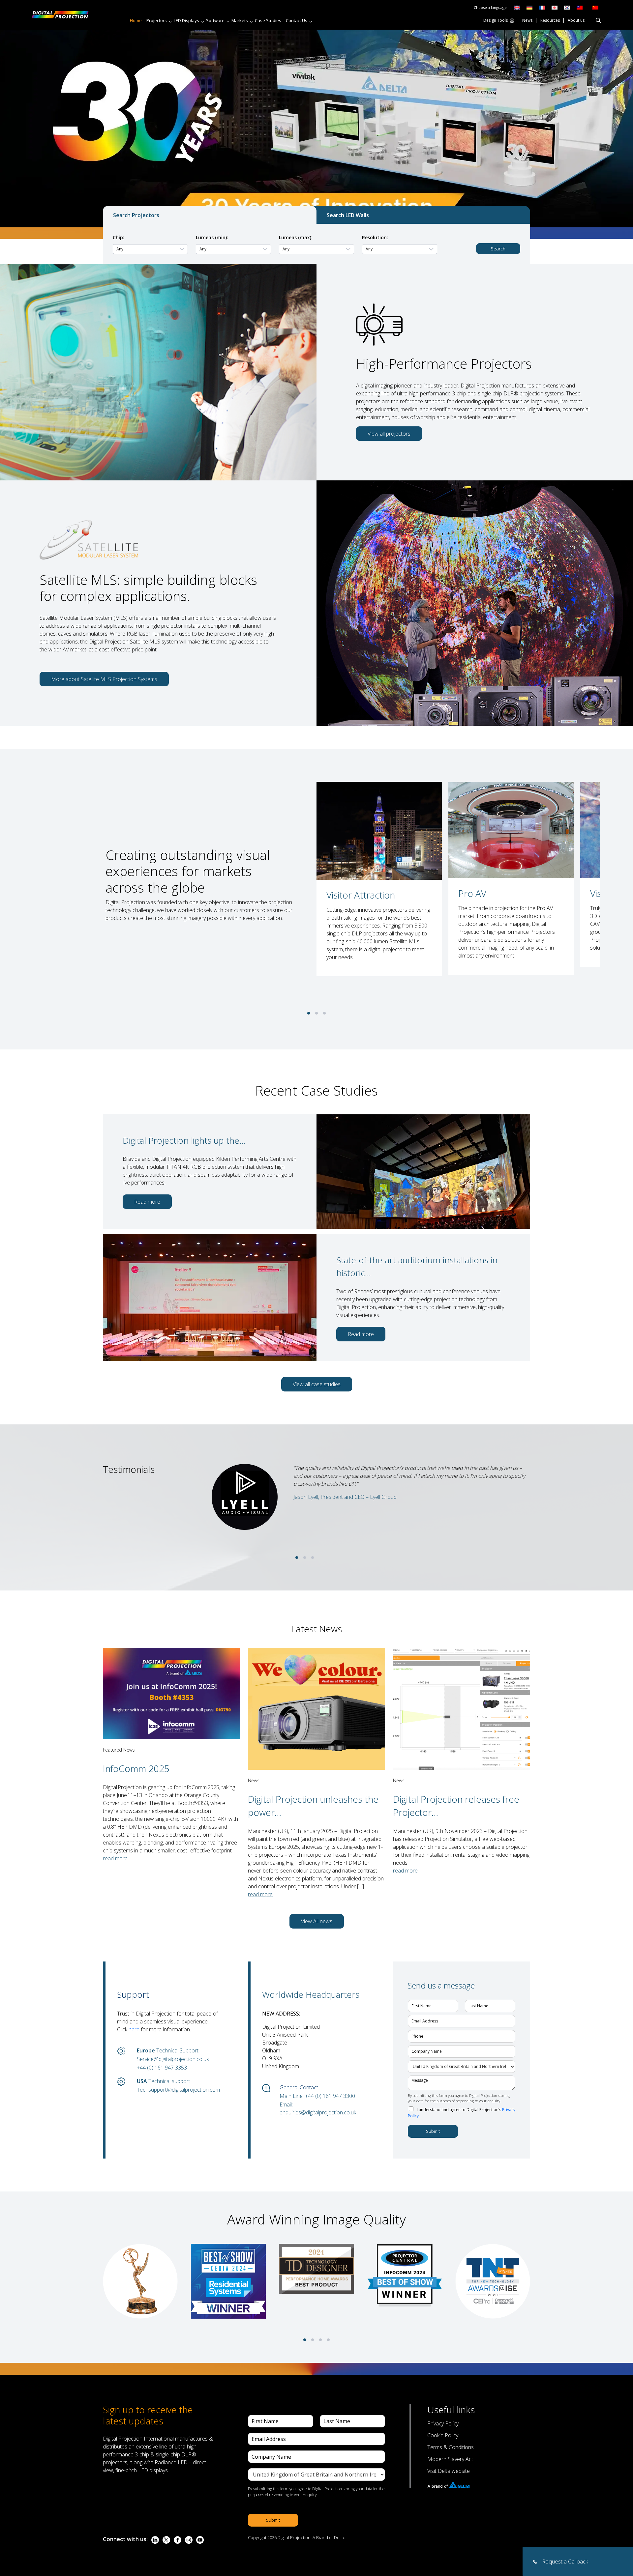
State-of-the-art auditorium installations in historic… (417, 1266)
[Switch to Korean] (567, 7)
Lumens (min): (212, 237)
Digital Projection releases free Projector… (456, 1805)
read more (115, 1858)
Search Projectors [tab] (136, 215)
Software (215, 20)
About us (576, 21)
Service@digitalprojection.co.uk (173, 2059)
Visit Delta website (449, 2471)
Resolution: (375, 237)
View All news (317, 1921)
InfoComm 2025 (136, 1768)
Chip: (119, 237)
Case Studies (268, 20)
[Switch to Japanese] (555, 7)
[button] (309, 1013)
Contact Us (297, 20)
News (527, 21)
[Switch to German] (529, 7)
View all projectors (389, 434)
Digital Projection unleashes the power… (313, 1805)
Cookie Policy (443, 2435)
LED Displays (186, 20)
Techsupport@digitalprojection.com (178, 2090)
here (134, 2029)
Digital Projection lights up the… (184, 1140)
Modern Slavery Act (450, 2459)
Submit (433, 2131)
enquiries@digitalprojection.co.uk (318, 2112)
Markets (240, 20)
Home (136, 20)
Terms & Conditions (451, 2447)
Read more (147, 1202)
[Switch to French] (542, 7)
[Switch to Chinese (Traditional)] (578, 7)
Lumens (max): (296, 237)
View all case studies (317, 1384)
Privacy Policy (443, 2423)
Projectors (157, 20)
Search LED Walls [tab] (348, 215)
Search (498, 249)
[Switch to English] (517, 7)
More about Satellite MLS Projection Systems (104, 679)
